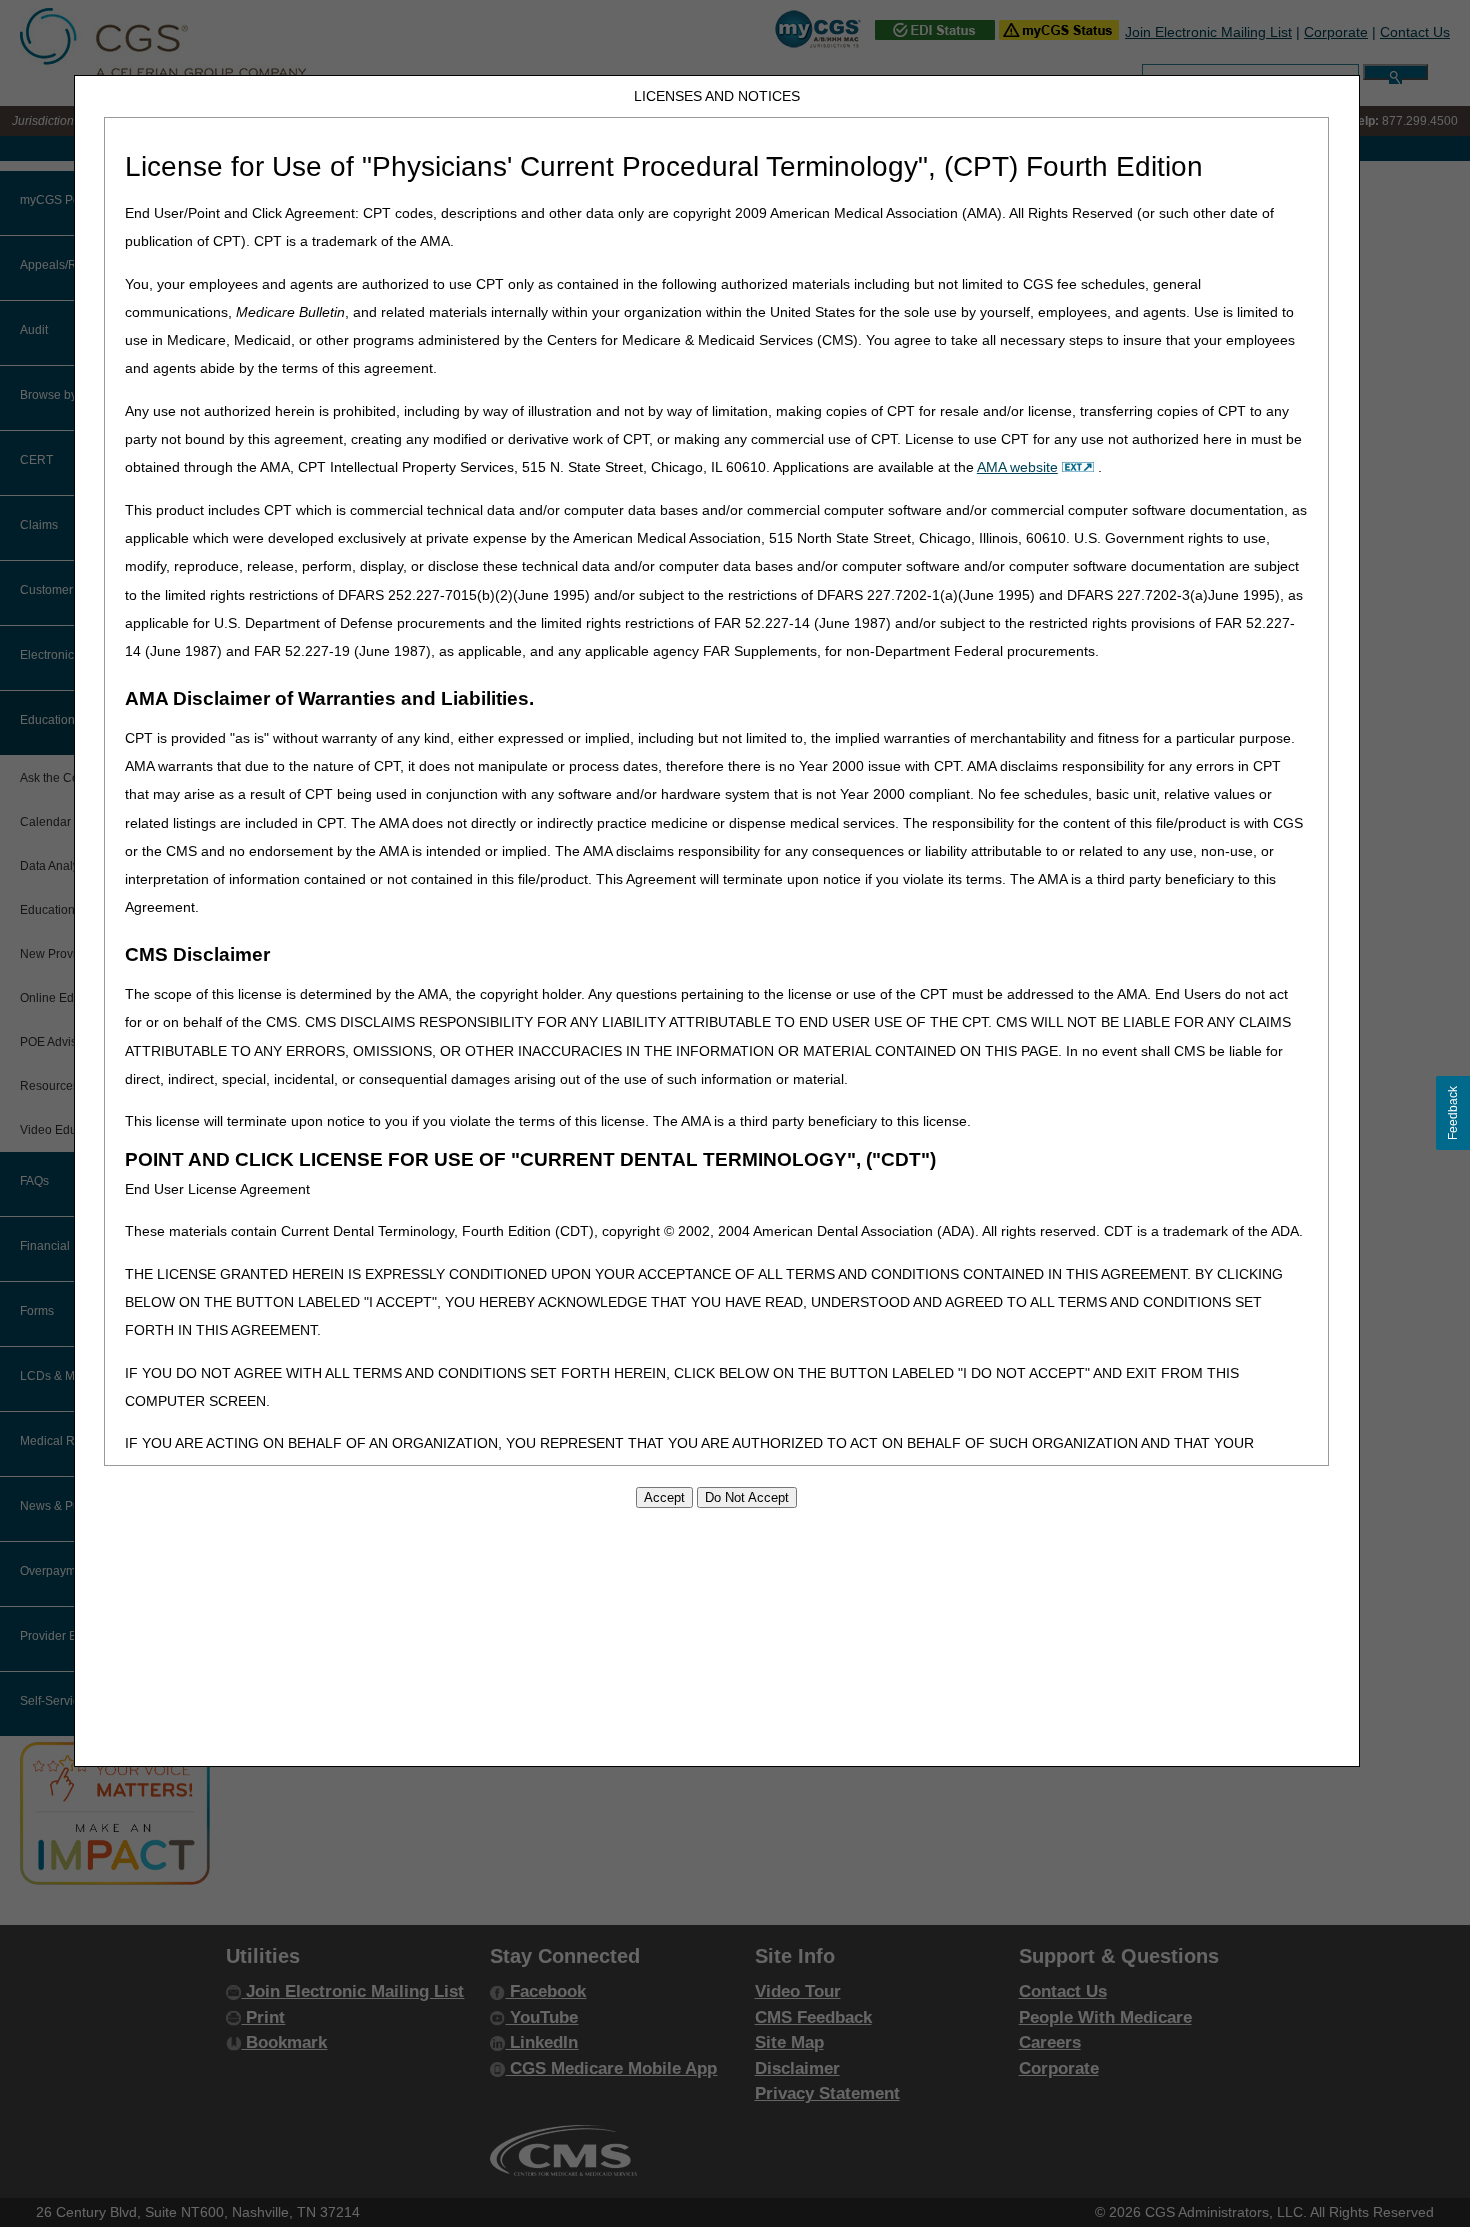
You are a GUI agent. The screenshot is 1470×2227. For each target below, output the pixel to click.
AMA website (1017, 467)
